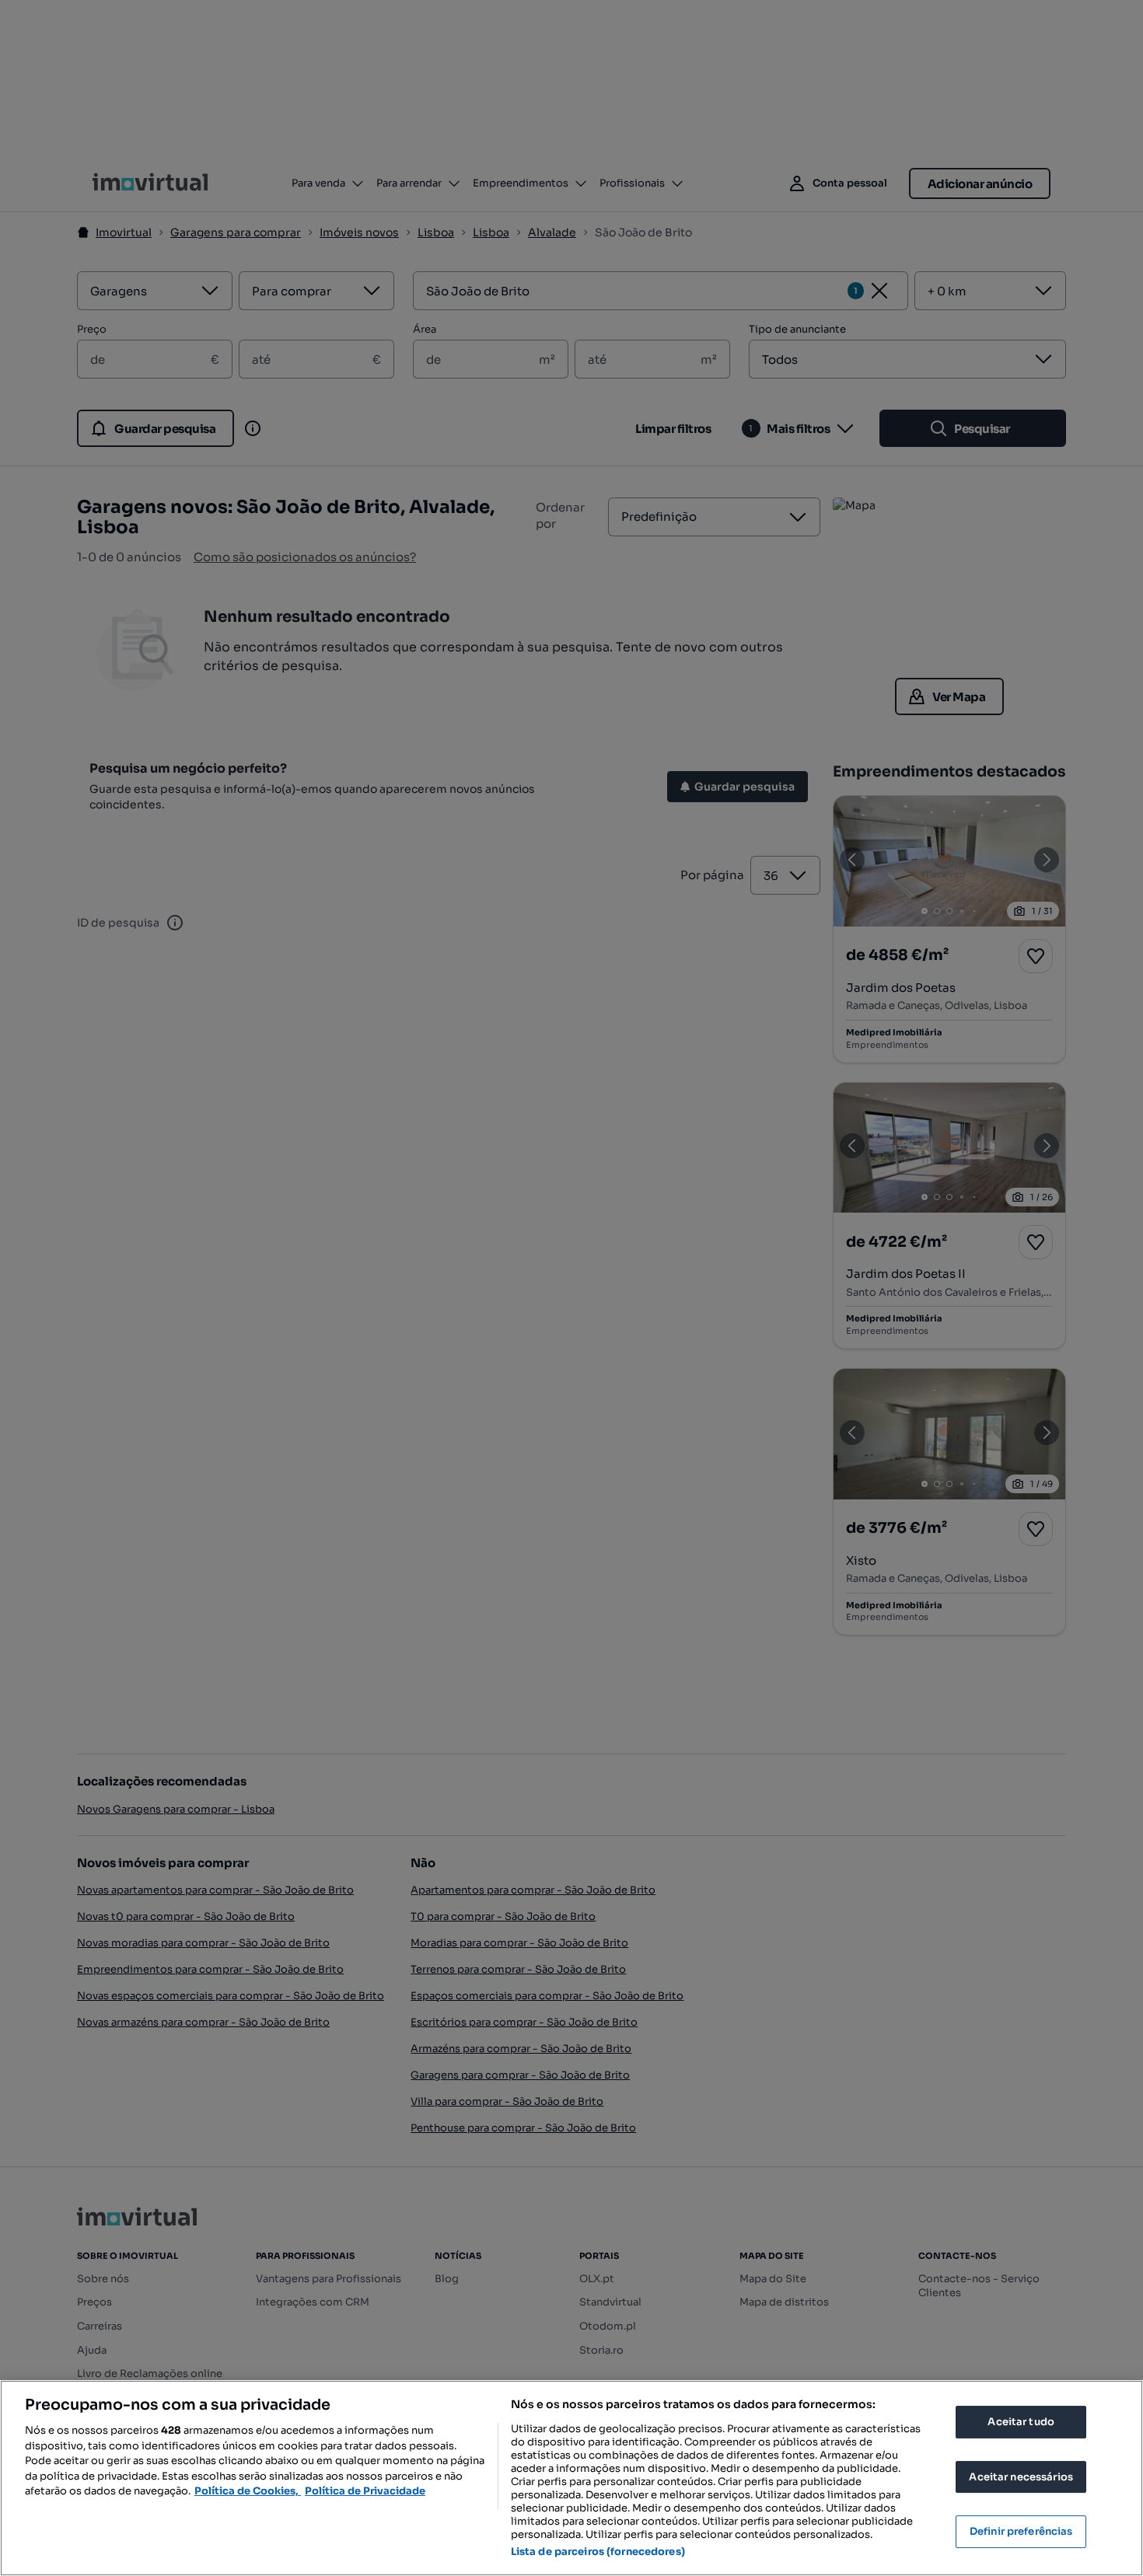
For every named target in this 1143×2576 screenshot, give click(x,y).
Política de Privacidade (365, 2491)
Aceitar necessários (1021, 2477)
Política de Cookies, (248, 2491)
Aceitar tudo (1021, 2422)
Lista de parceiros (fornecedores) (598, 2552)
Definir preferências (1021, 2531)
